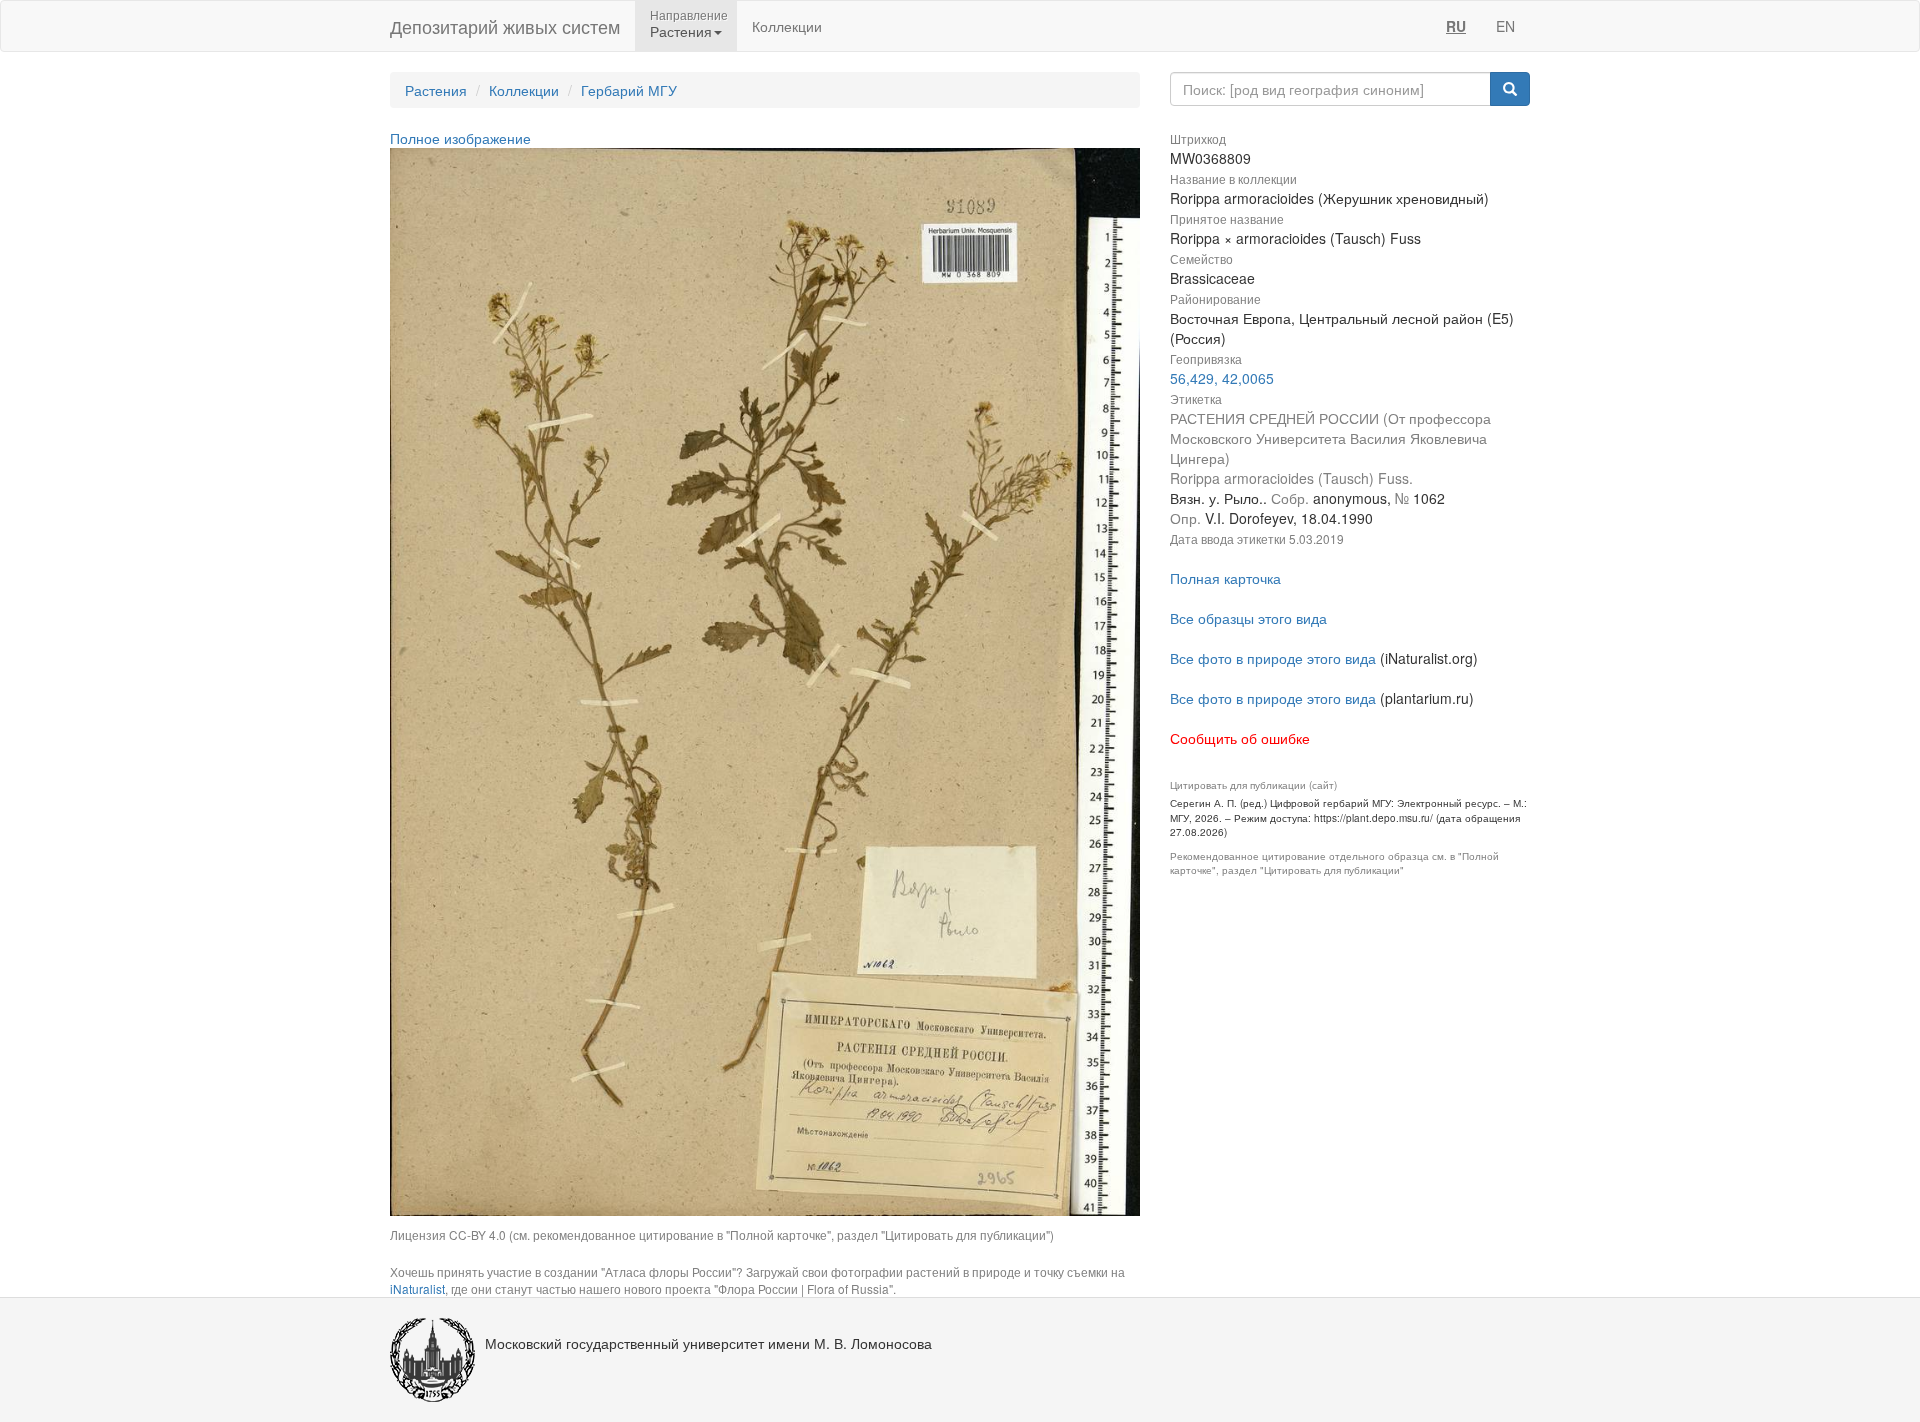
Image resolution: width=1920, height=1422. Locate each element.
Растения (436, 90)
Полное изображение (460, 138)
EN (1505, 26)
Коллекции (787, 26)
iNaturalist (417, 1288)
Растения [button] (681, 31)
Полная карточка (1225, 578)
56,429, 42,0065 (1222, 378)
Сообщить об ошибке (1240, 738)
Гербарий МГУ (629, 90)
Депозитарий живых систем (505, 26)
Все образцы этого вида (1248, 618)
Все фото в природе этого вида (1273, 658)
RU (1456, 26)
